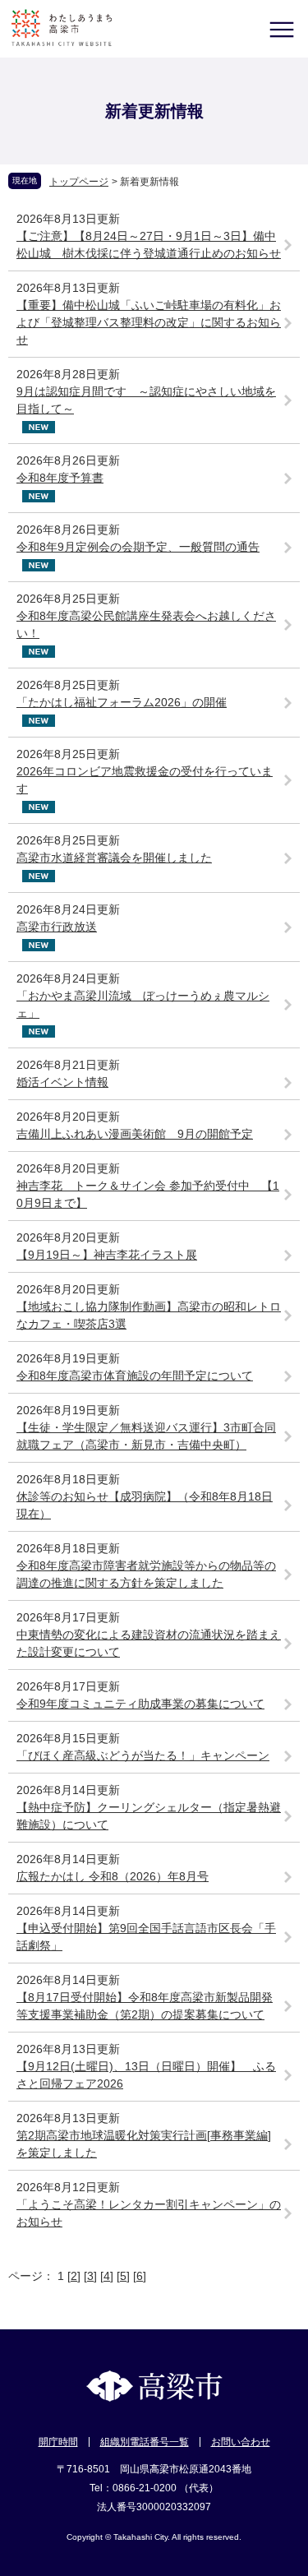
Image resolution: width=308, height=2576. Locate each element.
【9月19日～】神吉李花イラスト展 (107, 1255)
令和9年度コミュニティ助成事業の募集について (140, 1704)
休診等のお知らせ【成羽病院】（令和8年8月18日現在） (145, 1505)
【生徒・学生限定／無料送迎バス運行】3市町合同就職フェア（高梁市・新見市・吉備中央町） (146, 1436)
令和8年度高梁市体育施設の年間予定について (135, 1376)
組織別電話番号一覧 (145, 2442)
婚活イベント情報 (62, 1082)
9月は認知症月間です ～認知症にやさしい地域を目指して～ (146, 400)
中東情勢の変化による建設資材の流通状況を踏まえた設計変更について (149, 1643)
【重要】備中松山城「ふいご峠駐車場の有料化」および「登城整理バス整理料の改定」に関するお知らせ (149, 322)
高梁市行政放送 (57, 927)
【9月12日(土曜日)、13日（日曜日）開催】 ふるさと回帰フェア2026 (146, 2075)
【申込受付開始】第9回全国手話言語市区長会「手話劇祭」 (146, 1937)
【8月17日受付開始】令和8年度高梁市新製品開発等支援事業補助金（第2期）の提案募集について (145, 2006)
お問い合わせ (241, 2442)
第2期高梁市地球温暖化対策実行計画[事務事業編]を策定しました (144, 2144)
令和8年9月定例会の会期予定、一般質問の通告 (138, 547)
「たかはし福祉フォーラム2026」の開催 (122, 702)
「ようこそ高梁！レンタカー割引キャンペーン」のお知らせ (149, 2213)
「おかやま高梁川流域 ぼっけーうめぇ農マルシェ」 (143, 1004)
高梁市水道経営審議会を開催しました (114, 858)
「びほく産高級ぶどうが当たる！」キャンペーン (143, 1755)
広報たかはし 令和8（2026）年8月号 (113, 1876)
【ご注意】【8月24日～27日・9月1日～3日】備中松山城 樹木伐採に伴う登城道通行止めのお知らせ (149, 245)
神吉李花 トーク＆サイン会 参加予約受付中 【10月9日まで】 (148, 1194)
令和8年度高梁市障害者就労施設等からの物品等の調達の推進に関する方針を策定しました (146, 1574)
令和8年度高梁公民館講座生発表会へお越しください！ (146, 624)
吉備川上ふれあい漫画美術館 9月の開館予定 (135, 1134)
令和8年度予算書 (60, 478)
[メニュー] (281, 29)
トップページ (79, 182)
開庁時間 (58, 2442)
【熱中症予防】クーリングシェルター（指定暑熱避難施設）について (149, 1816)
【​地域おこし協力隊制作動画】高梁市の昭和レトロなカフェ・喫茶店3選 (149, 1315)
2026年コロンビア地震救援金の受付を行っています (145, 780)
